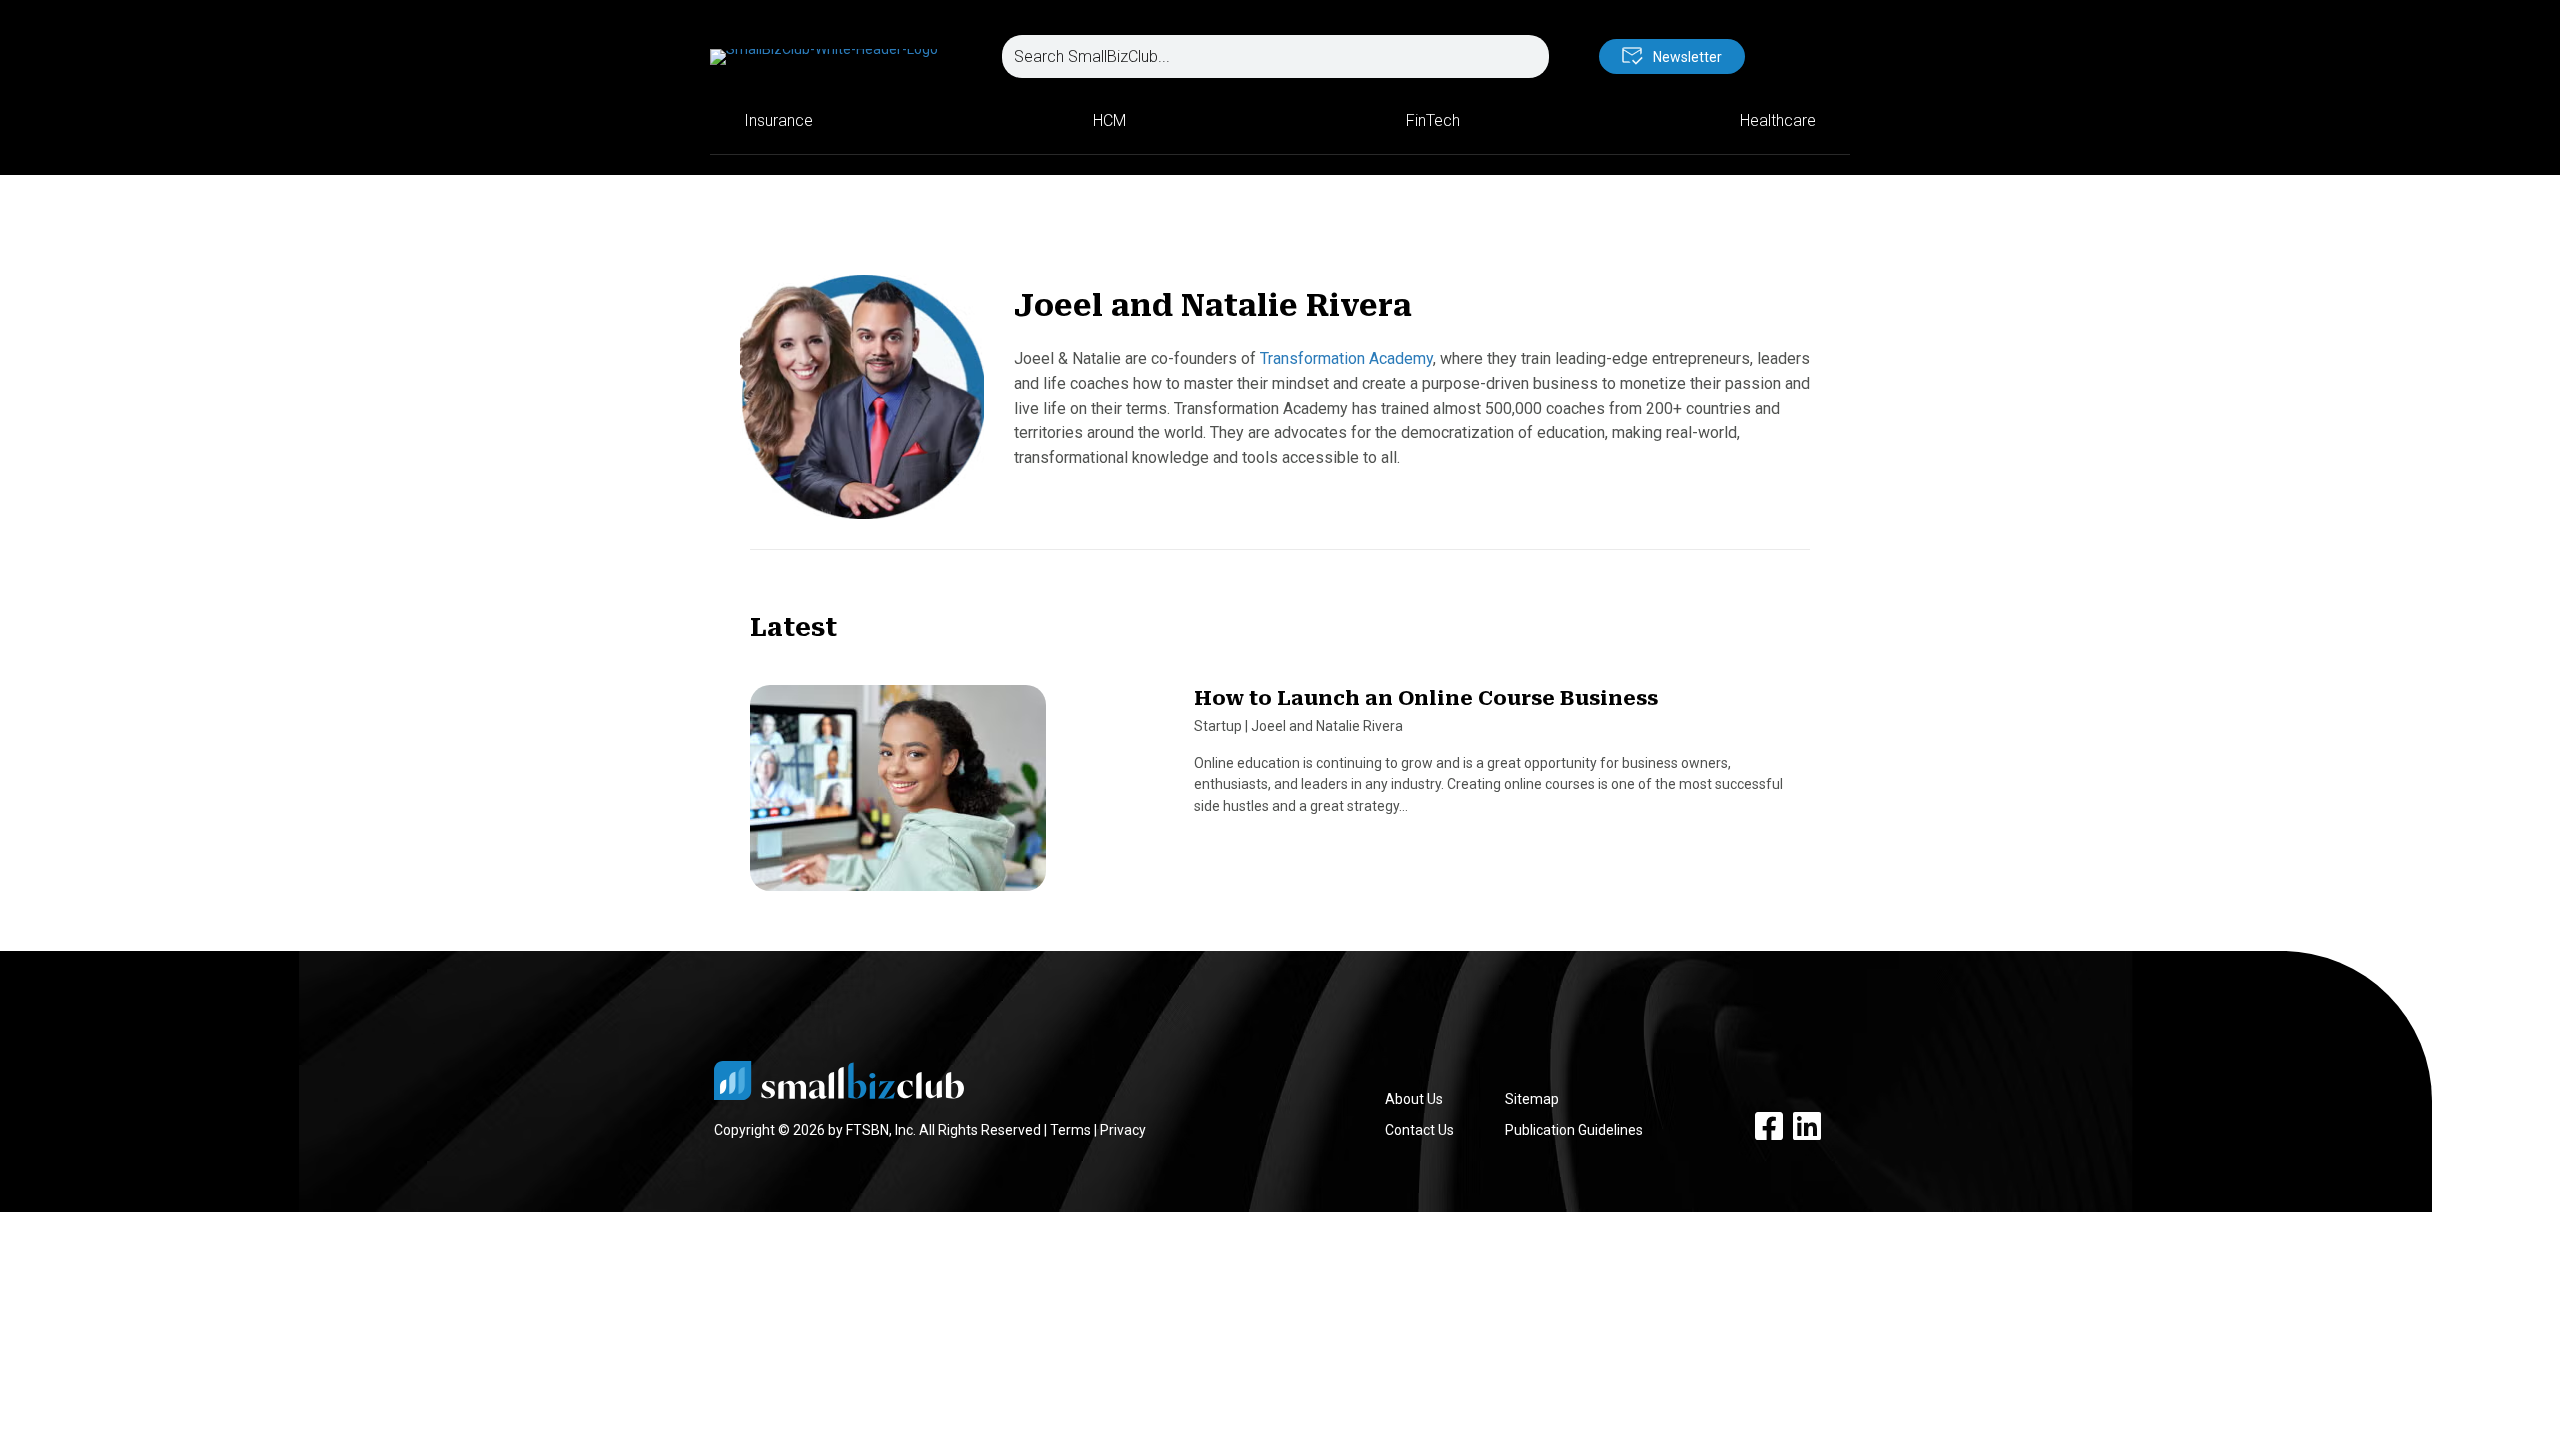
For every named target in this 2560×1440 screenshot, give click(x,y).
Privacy (1123, 1130)
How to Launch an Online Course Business (1426, 698)
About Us (1414, 1099)
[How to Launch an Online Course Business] (898, 797)
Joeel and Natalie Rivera (1327, 726)
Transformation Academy (1346, 358)
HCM (1109, 120)
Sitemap (1532, 1099)
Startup (1218, 726)
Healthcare (1778, 120)
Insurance (778, 120)
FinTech (1433, 120)
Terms (1070, 1130)
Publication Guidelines (1574, 1130)
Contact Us (1419, 1130)
